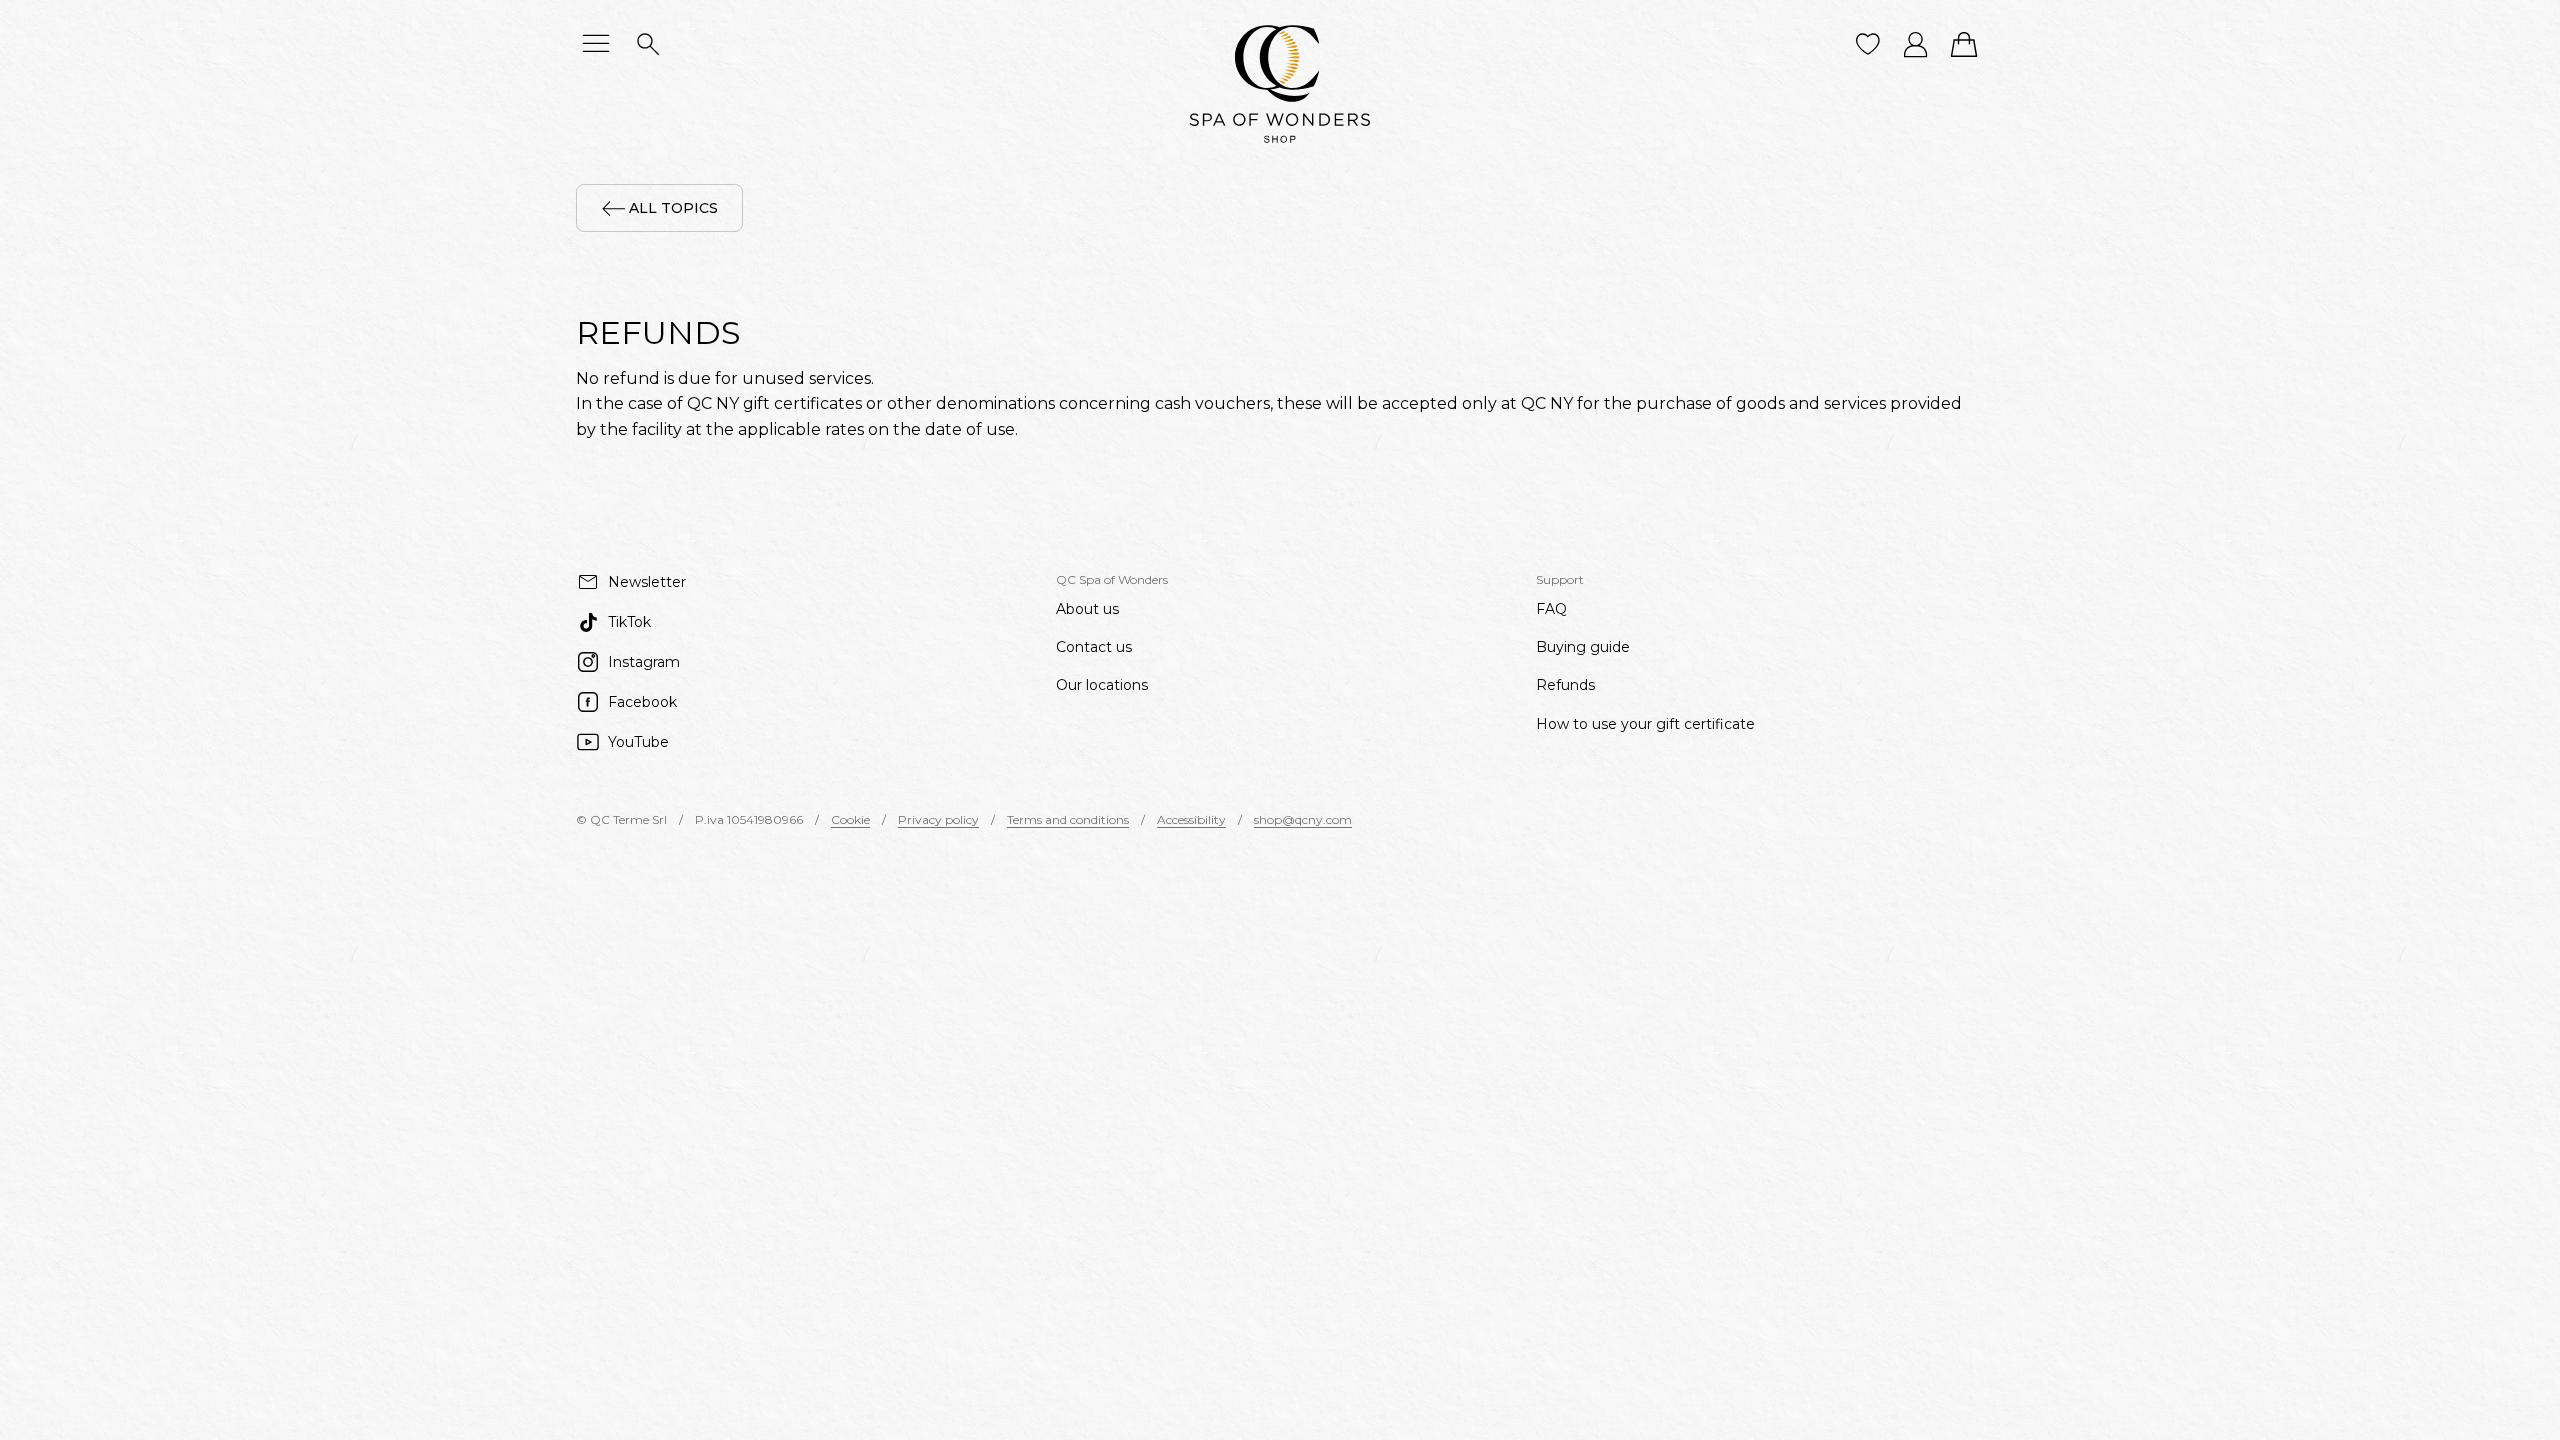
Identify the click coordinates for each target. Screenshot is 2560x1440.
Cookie (850, 819)
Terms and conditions (1068, 819)
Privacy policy (938, 819)
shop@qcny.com (1303, 819)
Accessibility (1191, 819)
